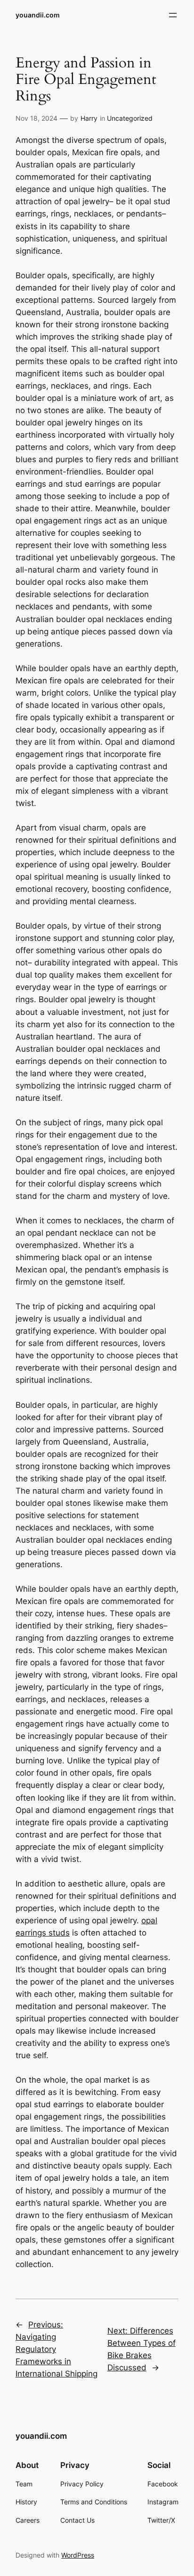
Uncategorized (130, 118)
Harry (89, 118)
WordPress (78, 2555)
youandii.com (38, 15)
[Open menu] (173, 15)
